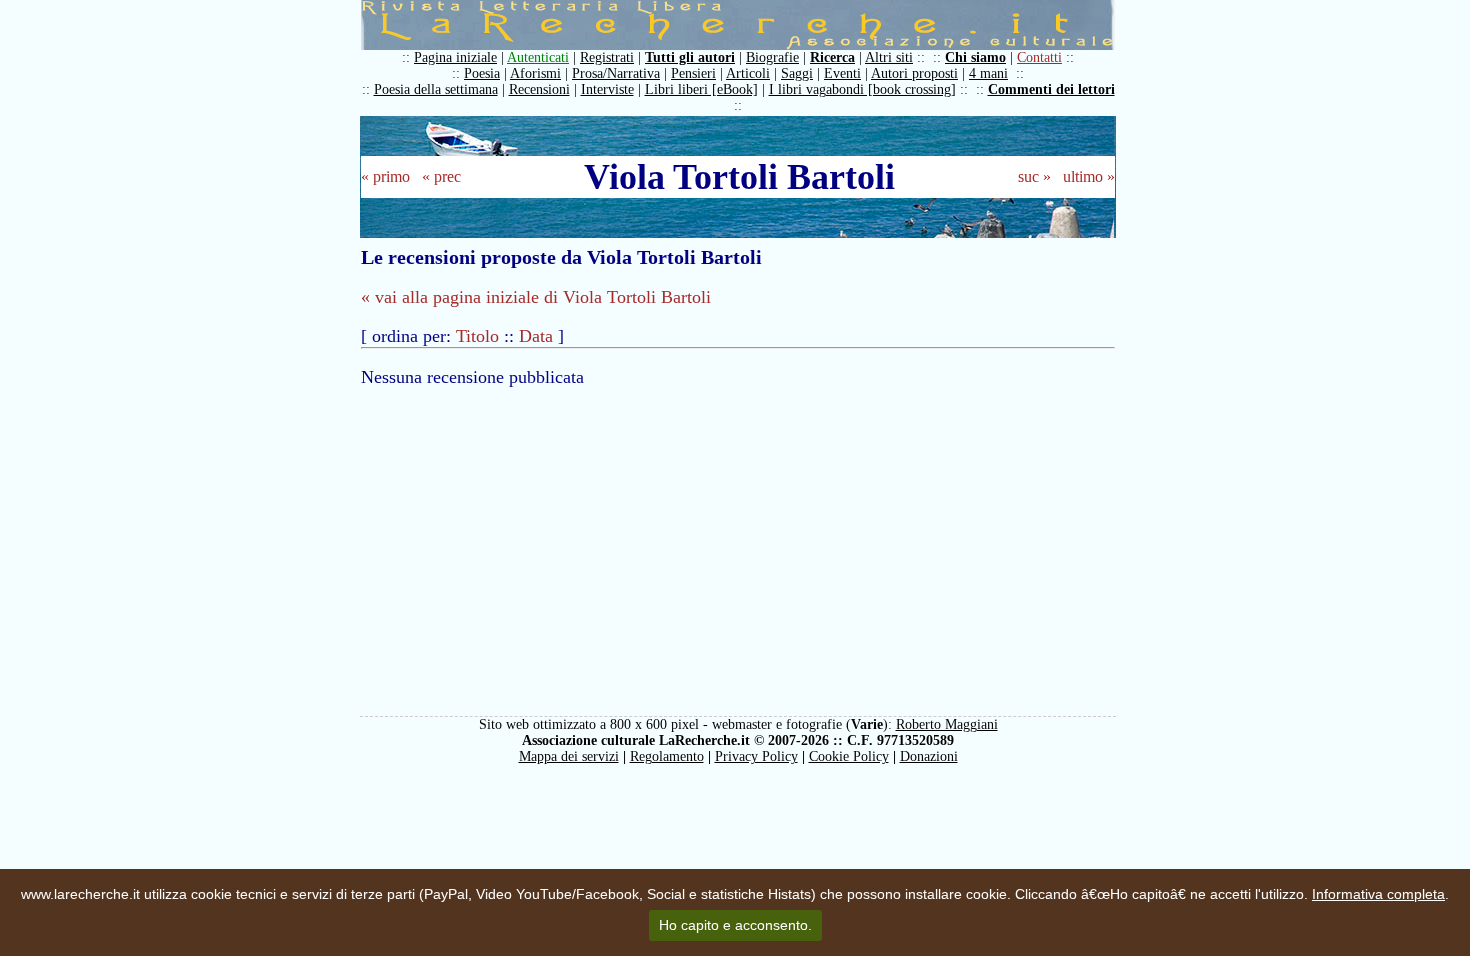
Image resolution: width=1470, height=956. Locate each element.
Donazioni (929, 756)
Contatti (1039, 57)
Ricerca (832, 57)
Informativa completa (1378, 894)
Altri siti (889, 57)
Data (536, 336)
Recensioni (539, 89)
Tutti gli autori (690, 57)
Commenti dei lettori (1051, 89)
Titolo (477, 336)
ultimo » (1089, 176)
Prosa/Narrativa (616, 73)
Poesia (482, 73)
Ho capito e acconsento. (735, 925)
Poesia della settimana (436, 89)
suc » (1034, 176)
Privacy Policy (756, 756)
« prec (441, 176)
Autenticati (538, 57)
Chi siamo (975, 57)
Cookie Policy (849, 756)
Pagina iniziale (455, 57)
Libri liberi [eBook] (701, 89)
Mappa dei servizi (569, 756)
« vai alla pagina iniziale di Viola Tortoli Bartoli (536, 297)
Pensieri (693, 73)
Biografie (772, 57)
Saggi (797, 73)
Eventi (842, 73)
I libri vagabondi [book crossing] (862, 89)
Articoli (748, 73)
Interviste (607, 89)
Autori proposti (914, 73)
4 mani (988, 73)
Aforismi (535, 73)
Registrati (607, 57)
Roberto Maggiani (947, 724)
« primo (385, 176)
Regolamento (667, 756)
